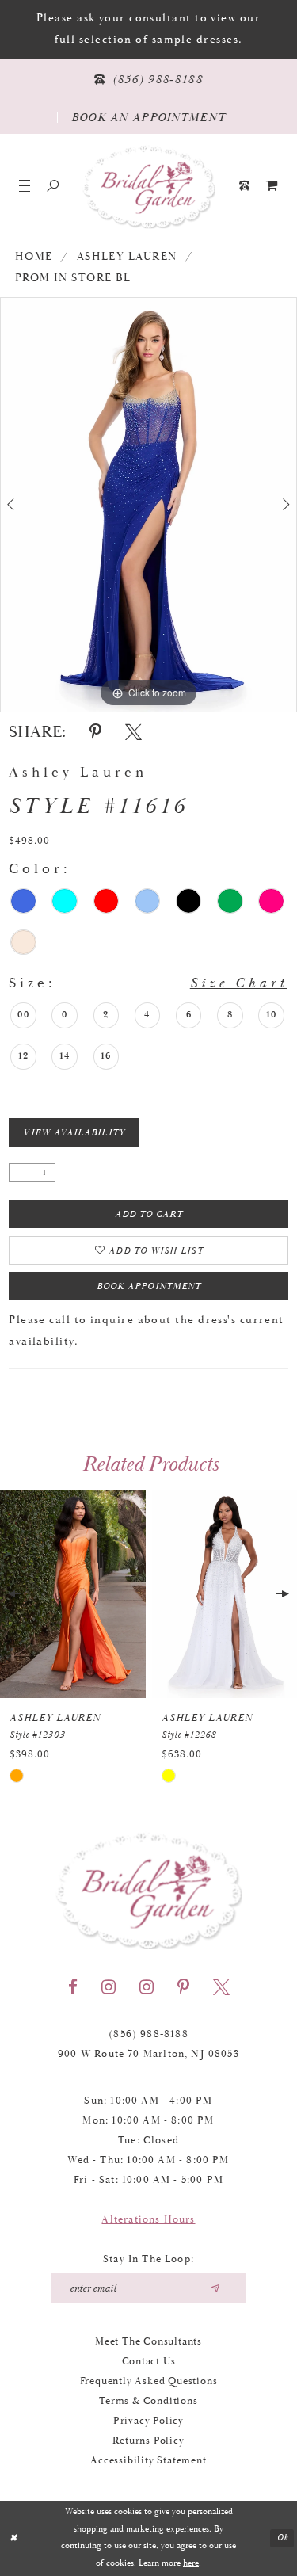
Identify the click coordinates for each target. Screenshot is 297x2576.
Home (34, 257)
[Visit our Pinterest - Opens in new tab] (183, 1987)
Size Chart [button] (239, 983)
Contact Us (149, 2362)
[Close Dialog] (13, 2538)
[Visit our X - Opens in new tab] (221, 1987)
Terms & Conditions (148, 2401)
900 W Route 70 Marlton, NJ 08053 (148, 2054)
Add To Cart (149, 1214)
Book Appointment (149, 1286)
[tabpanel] (148, 505)
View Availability (74, 1133)
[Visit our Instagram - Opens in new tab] (109, 1987)
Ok (283, 2538)
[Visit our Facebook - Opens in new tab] (73, 1987)
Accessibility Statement (148, 2461)
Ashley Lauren (127, 257)
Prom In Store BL (73, 278)
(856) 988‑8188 (148, 2034)
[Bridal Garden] (149, 186)
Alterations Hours (148, 2220)
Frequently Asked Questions (149, 2381)
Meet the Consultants (148, 2342)
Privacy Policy (148, 2421)
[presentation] (73, 1594)
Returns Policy (148, 2441)
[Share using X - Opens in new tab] (133, 732)
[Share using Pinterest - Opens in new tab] (95, 732)
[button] (25, 186)
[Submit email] (215, 2288)
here (191, 2563)
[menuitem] (272, 186)
